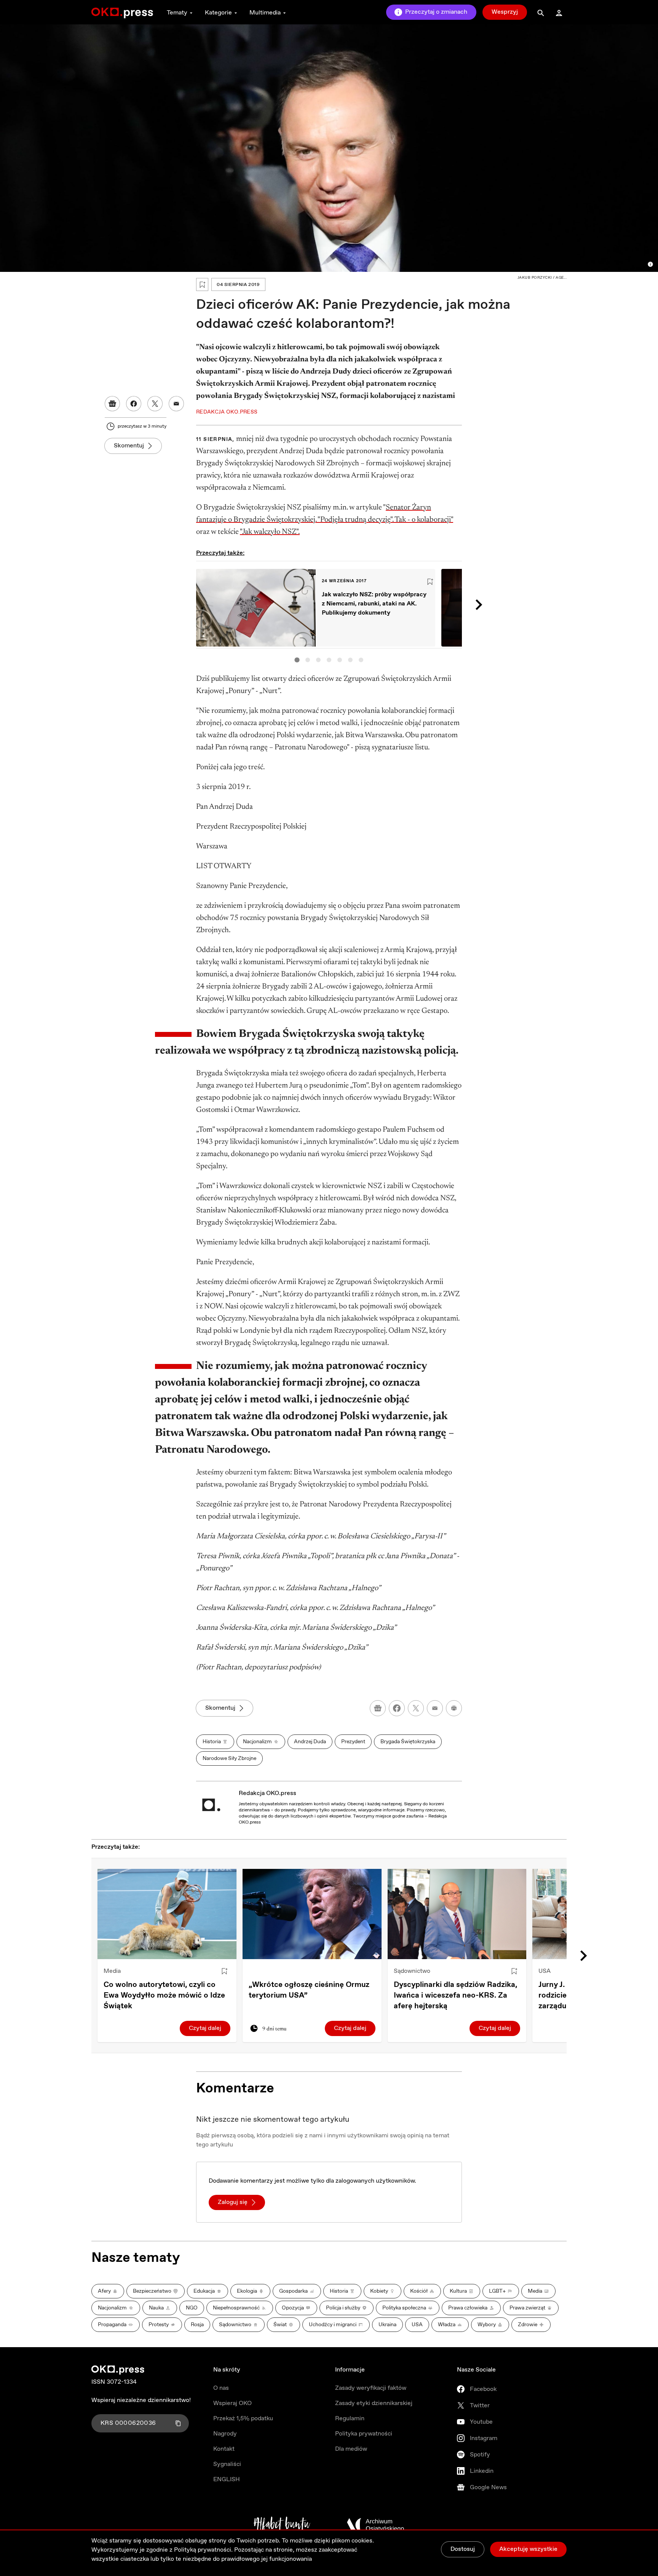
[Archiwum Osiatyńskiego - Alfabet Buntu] (282, 2525)
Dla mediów (351, 2449)
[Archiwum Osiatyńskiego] (375, 2525)
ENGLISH (227, 2479)
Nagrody (225, 2434)
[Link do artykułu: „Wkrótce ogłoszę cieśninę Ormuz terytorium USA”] (312, 1914)
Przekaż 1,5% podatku (243, 2419)
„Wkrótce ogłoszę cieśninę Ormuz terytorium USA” (309, 1990)
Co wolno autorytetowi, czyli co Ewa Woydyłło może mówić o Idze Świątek (164, 1995)
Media (112, 1971)
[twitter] (416, 1708)
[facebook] (397, 1708)
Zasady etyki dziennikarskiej (374, 2403)
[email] (435, 1708)
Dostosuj (463, 2549)
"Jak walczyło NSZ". (270, 532)
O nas (221, 2388)
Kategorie (218, 13)
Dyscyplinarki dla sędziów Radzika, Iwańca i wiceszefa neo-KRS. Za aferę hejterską (455, 1995)
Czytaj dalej (205, 2028)
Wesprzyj (505, 12)
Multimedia (265, 13)
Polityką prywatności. (203, 2550)
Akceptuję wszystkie (528, 2549)
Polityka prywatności (364, 2434)
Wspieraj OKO (232, 2403)
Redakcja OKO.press (268, 1793)
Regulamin (350, 2419)
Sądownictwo (412, 1971)
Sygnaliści (227, 2464)
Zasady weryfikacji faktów (371, 2388)
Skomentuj (129, 446)
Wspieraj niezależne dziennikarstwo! (141, 2400)
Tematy (177, 13)
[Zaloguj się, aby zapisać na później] (224, 1971)
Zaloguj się (233, 2202)
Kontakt (224, 2449)
